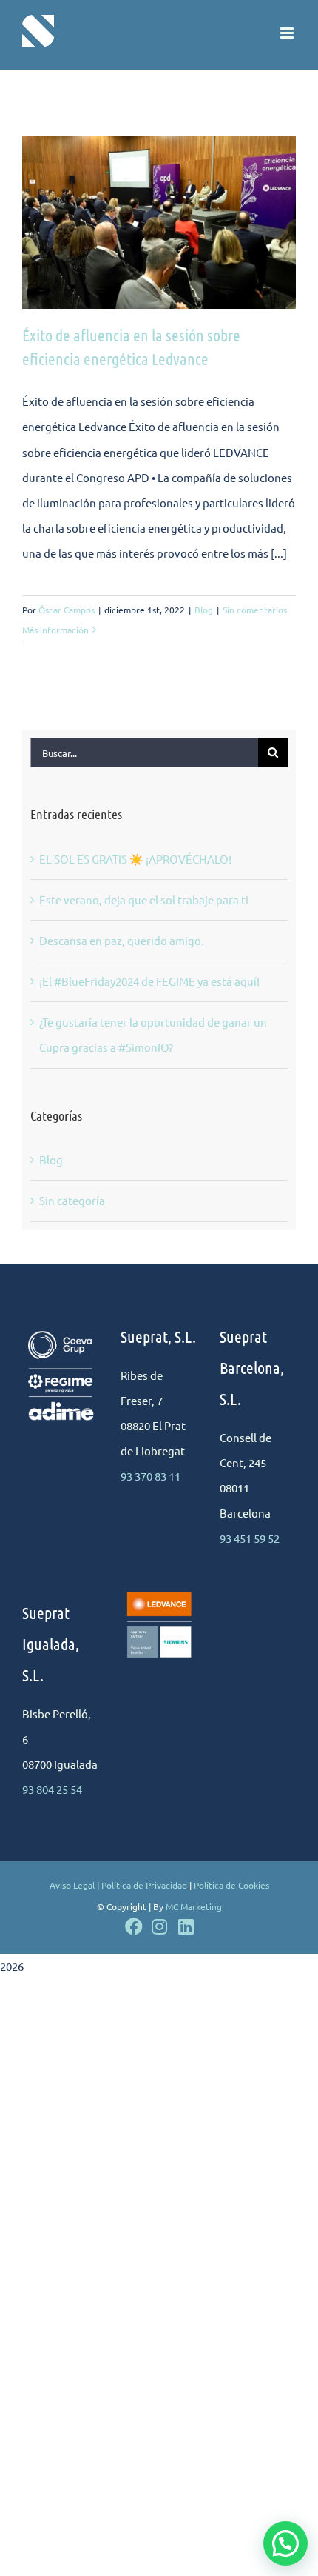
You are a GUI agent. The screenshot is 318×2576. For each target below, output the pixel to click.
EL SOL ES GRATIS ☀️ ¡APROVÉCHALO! (135, 859)
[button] (285, 2543)
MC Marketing (194, 1906)
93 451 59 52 (250, 1538)
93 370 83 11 (150, 1476)
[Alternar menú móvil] (288, 33)
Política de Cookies (231, 1885)
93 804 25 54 (52, 1789)
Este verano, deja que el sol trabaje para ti (144, 900)
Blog (204, 610)
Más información (55, 630)
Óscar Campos (67, 610)
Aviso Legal (72, 1885)
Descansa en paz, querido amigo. (122, 940)
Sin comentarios (255, 610)
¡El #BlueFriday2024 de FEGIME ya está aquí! (149, 981)
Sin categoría (72, 1200)
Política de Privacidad (144, 1885)
